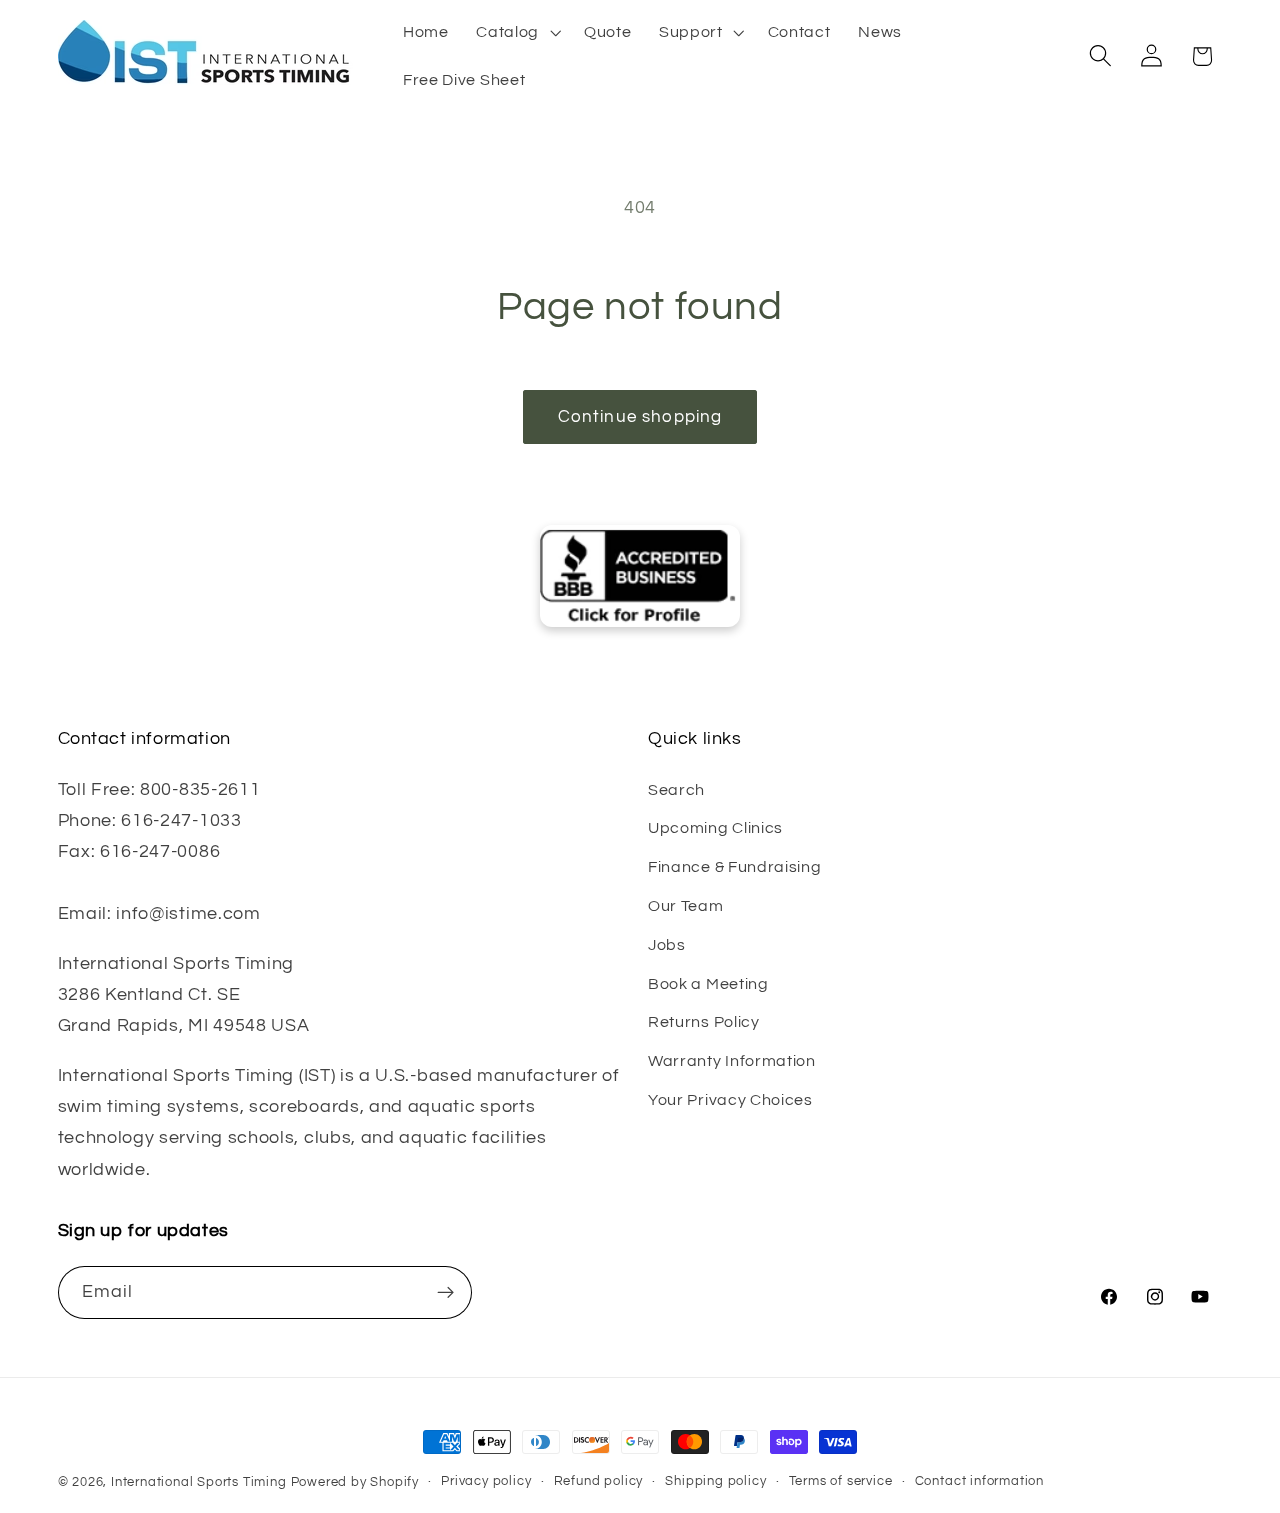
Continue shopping (640, 417)
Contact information (979, 1481)
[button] (516, 32)
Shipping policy (715, 1481)
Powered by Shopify (355, 1482)
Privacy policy (486, 1481)
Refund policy (598, 1481)
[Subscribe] (445, 1293)
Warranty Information (732, 1061)
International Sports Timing (199, 1482)
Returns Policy (704, 1022)
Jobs (667, 945)
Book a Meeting (708, 984)
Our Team (686, 906)
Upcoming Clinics (715, 828)
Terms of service (841, 1481)
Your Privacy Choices (730, 1100)
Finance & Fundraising (735, 867)
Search (676, 790)
